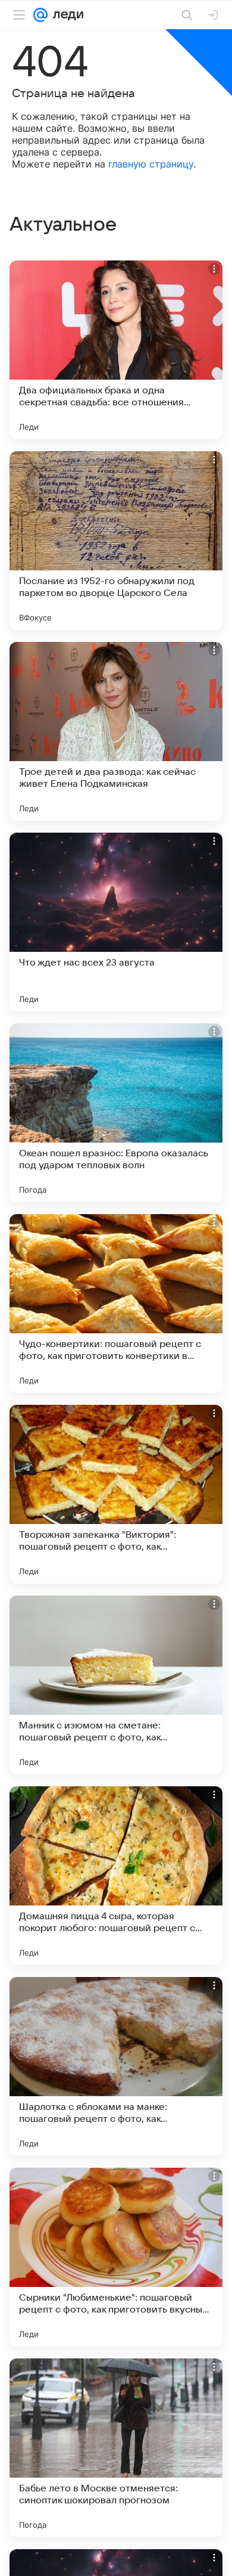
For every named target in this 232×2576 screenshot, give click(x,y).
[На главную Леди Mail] (65, 15)
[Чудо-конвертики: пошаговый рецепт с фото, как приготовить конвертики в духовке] (116, 1303)
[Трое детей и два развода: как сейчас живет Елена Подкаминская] (116, 731)
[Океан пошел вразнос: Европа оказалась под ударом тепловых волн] (116, 1113)
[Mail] (40, 15)
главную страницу (151, 164)
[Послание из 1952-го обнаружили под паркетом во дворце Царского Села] (116, 541)
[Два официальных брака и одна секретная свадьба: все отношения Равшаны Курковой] (116, 350)
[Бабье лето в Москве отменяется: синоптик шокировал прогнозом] (116, 2448)
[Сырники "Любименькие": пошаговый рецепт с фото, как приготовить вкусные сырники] (116, 2257)
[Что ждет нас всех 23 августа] (116, 922)
